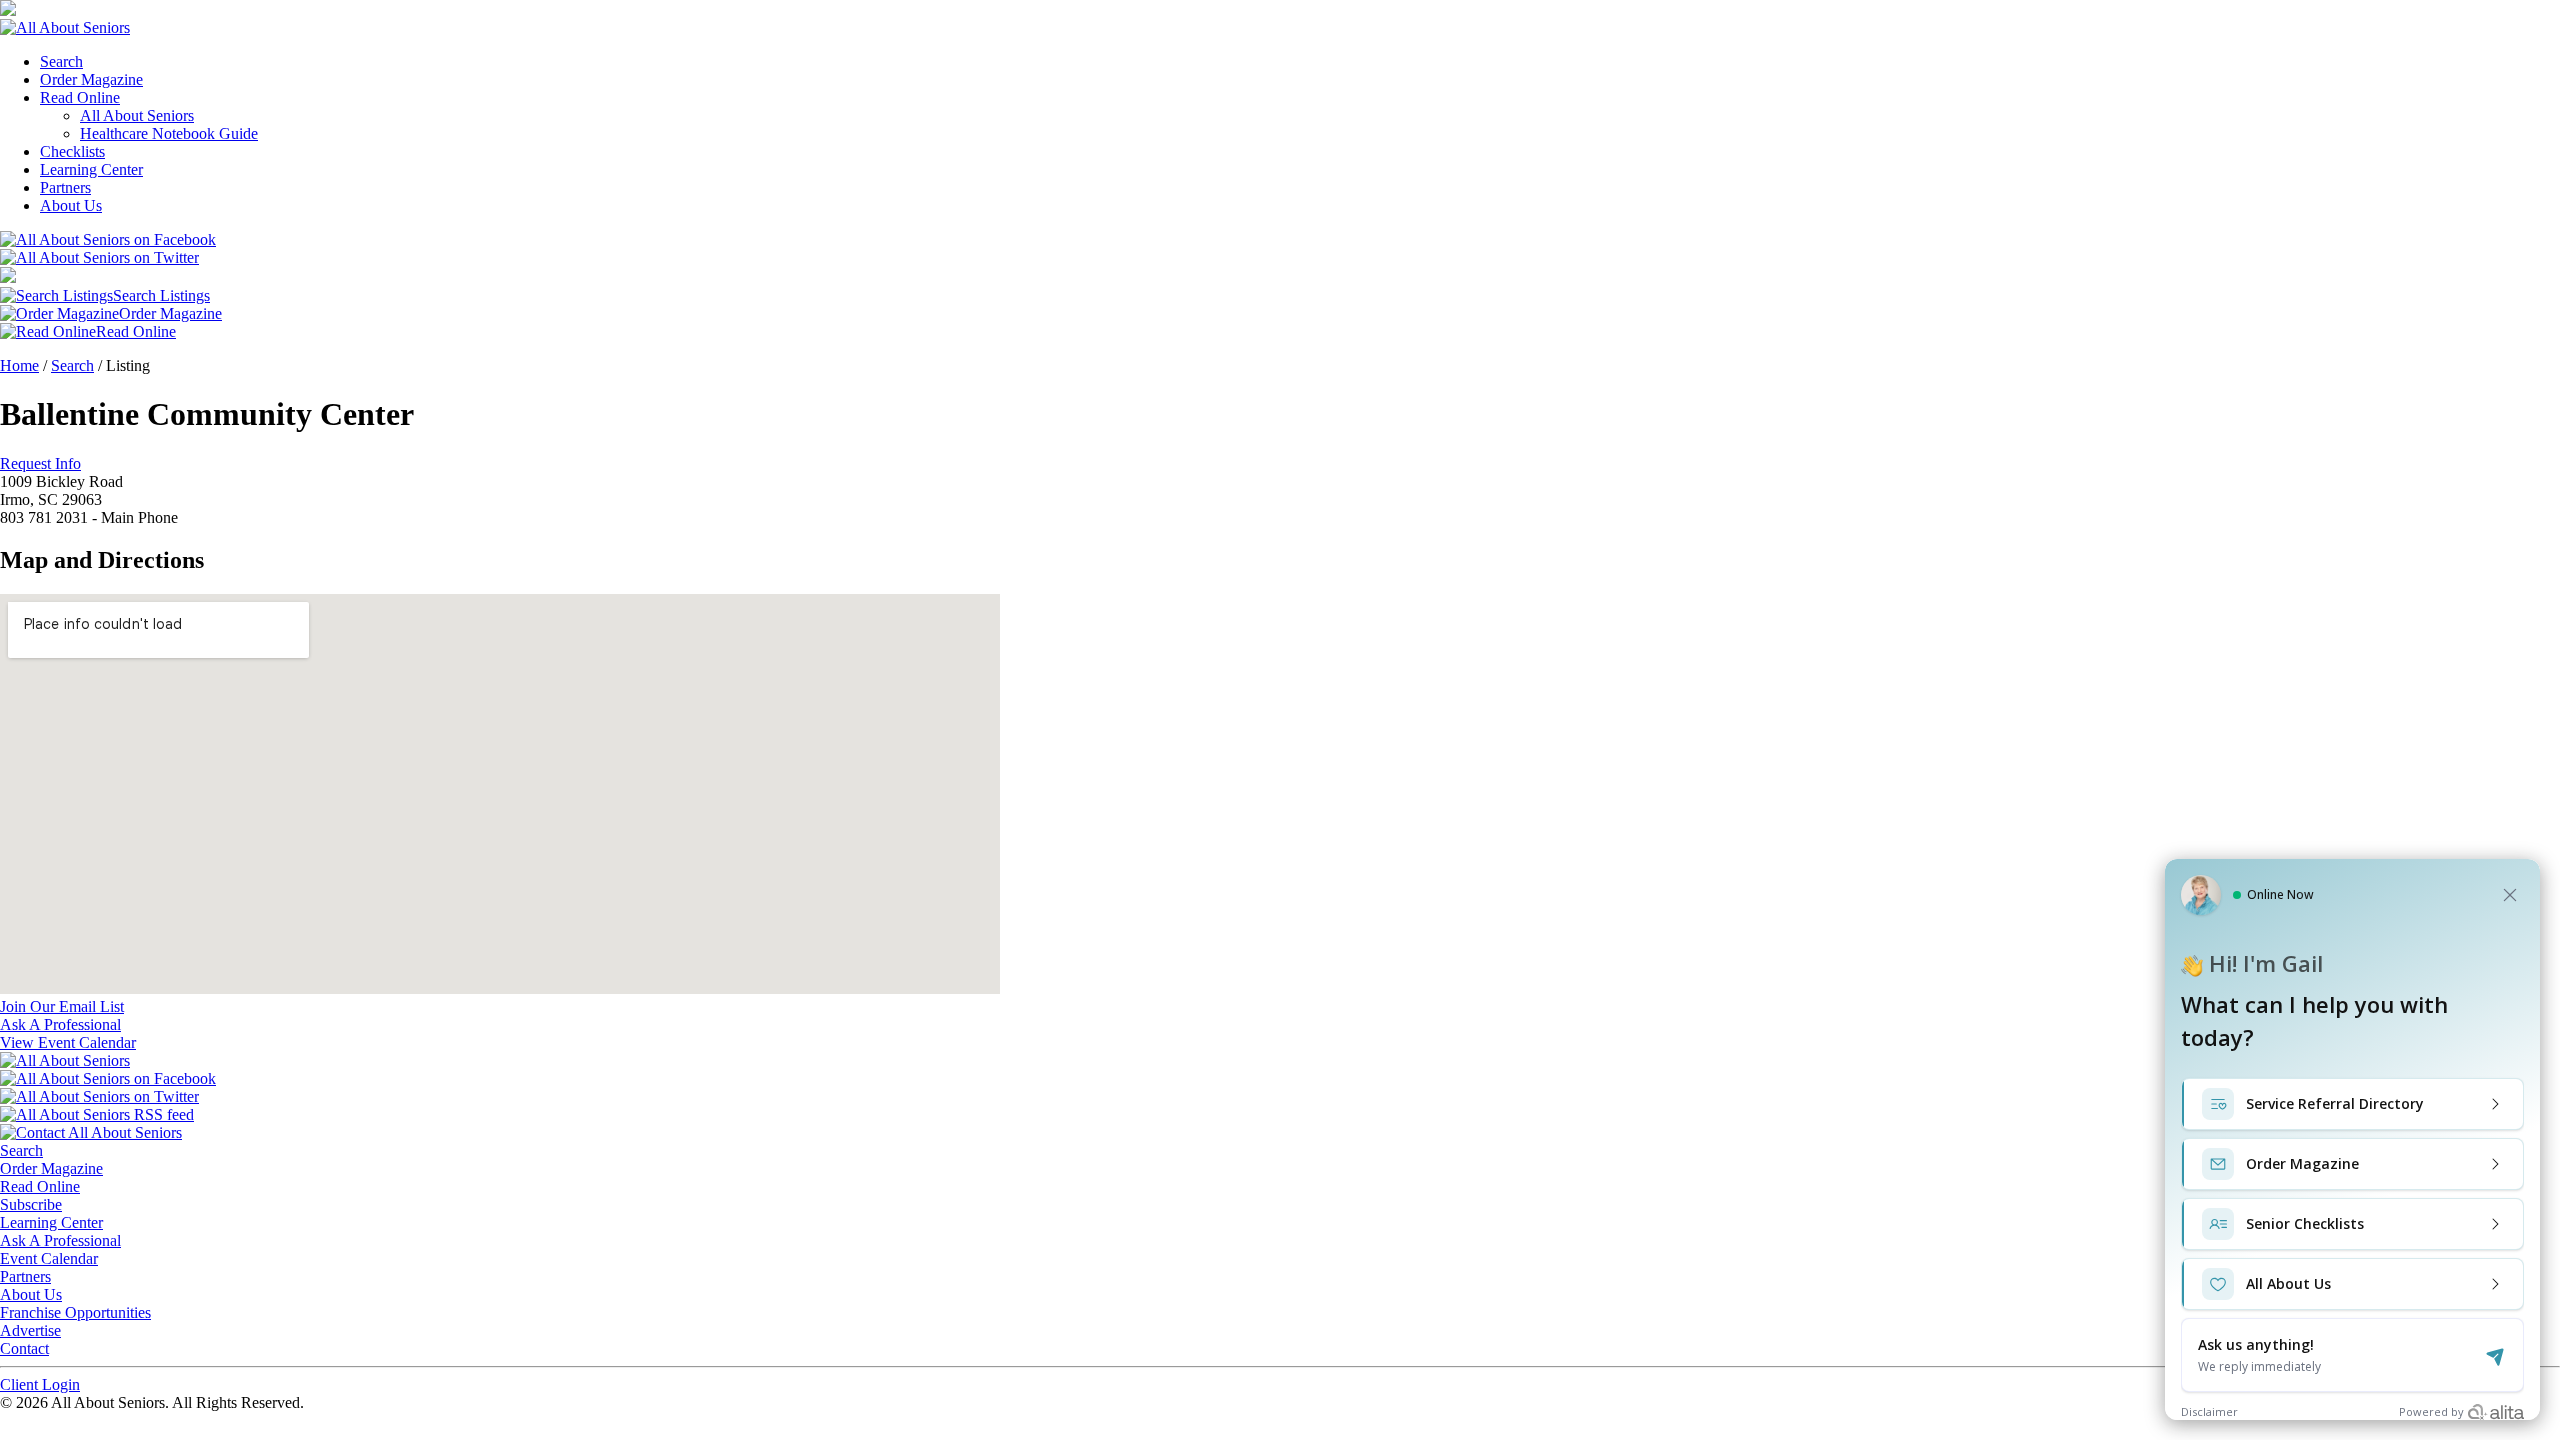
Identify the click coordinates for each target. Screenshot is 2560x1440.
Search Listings (161, 295)
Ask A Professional (60, 1240)
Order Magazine (91, 79)
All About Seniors (137, 115)
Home (19, 365)
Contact (24, 1348)
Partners (65, 187)
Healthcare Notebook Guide (169, 133)
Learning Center (91, 169)
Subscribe (31, 1204)
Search (61, 61)
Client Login (40, 1384)
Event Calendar (49, 1258)
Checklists (72, 151)
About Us (71, 205)
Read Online (80, 97)
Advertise (30, 1330)
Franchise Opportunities (75, 1312)
